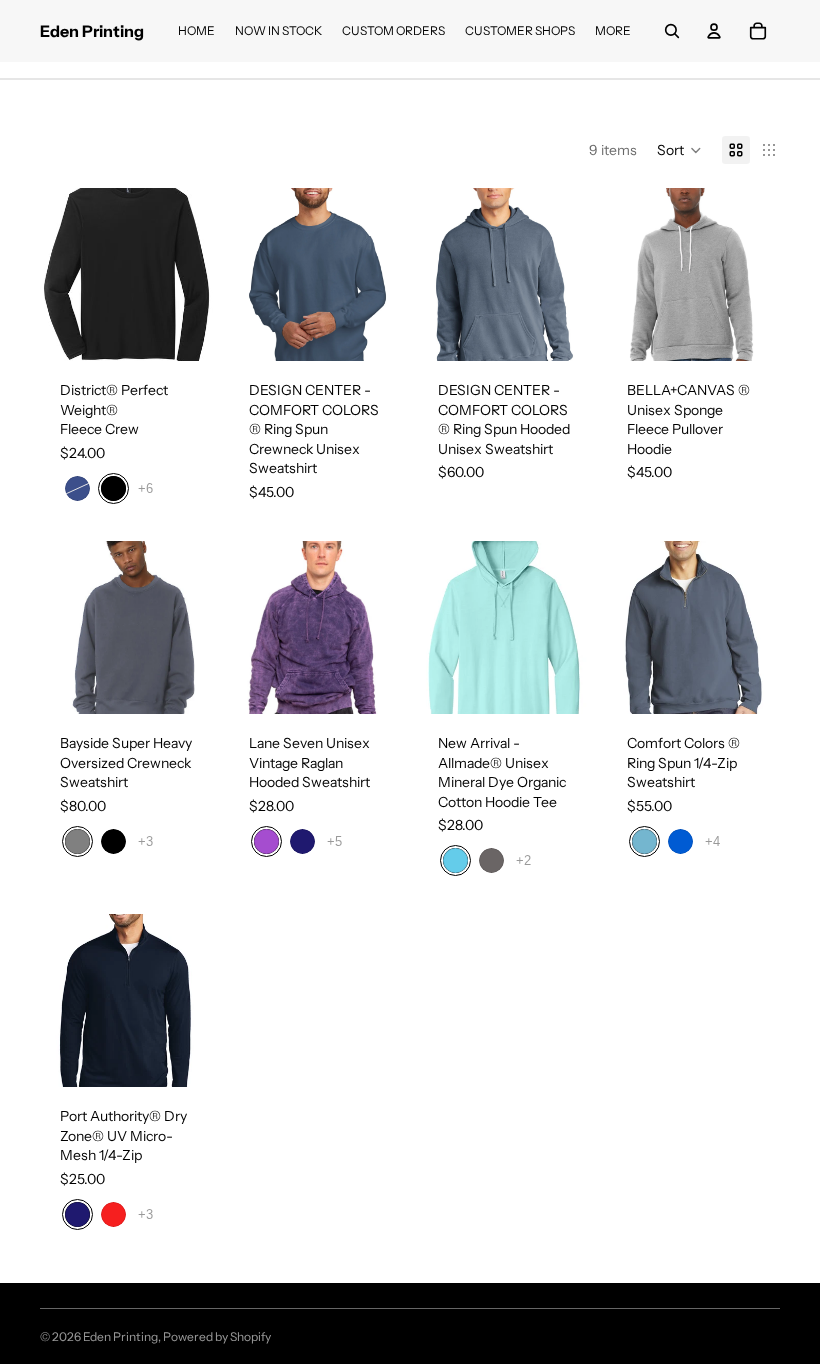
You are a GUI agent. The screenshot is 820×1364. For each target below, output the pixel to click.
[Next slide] (197, 275)
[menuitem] (613, 31)
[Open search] (672, 31)
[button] (679, 150)
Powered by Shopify (217, 1336)
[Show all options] (145, 488)
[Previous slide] (55, 275)
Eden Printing (120, 1336)
